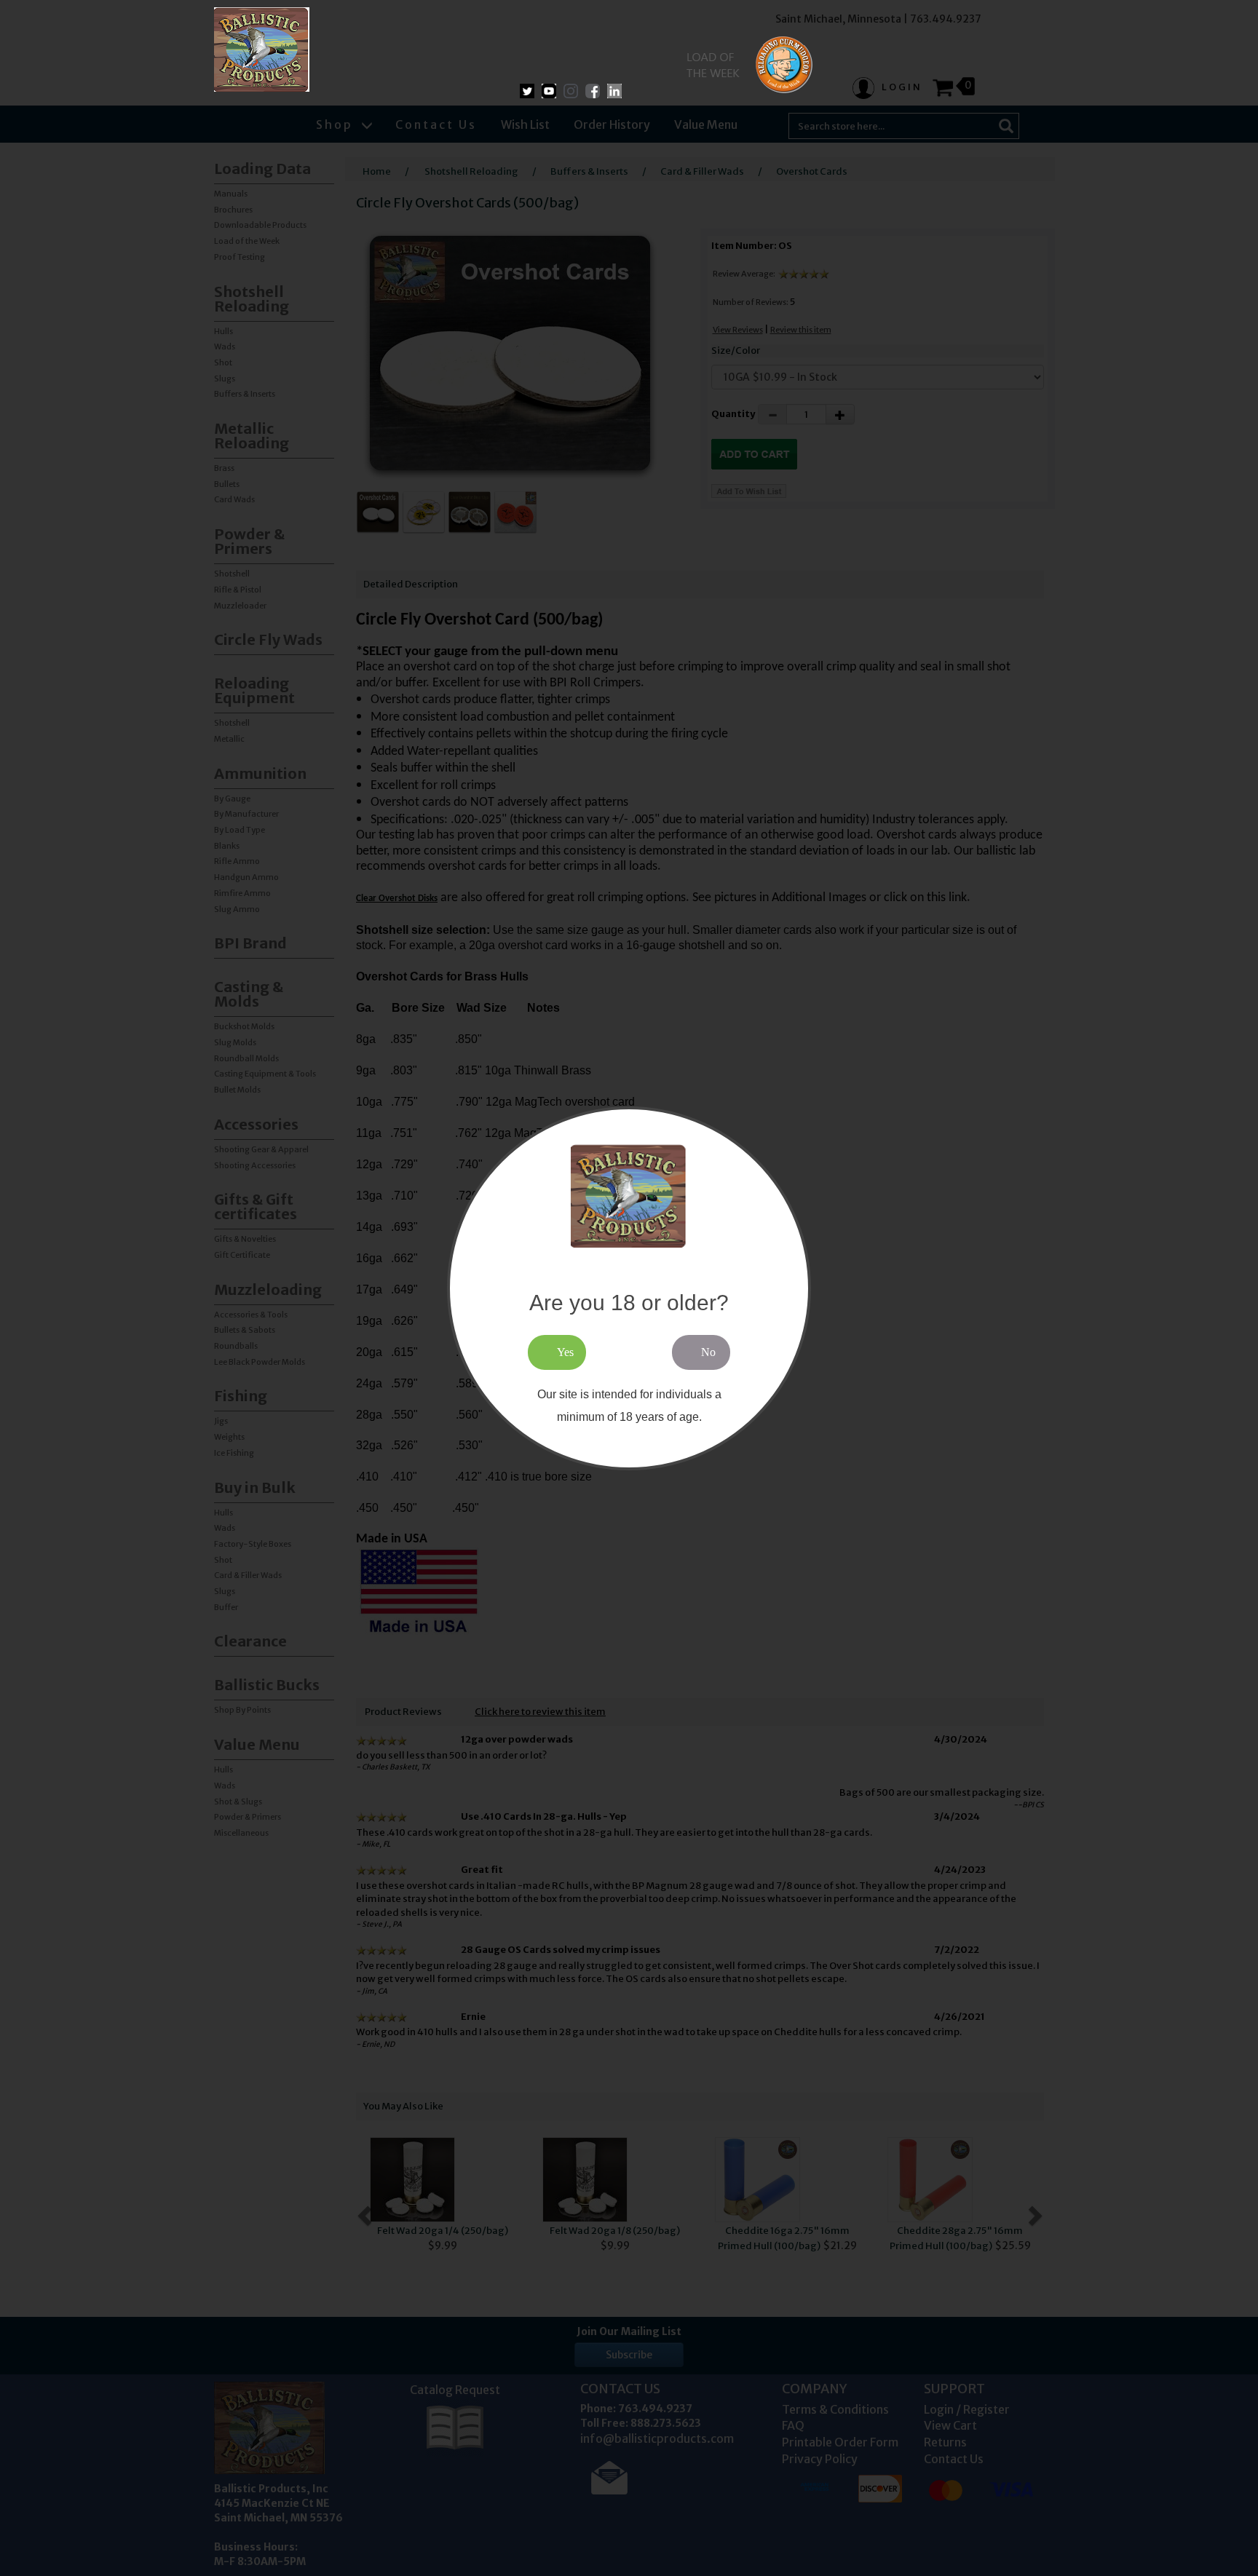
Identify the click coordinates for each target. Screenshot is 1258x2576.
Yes (565, 1352)
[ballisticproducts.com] (262, 49)
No (708, 1352)
